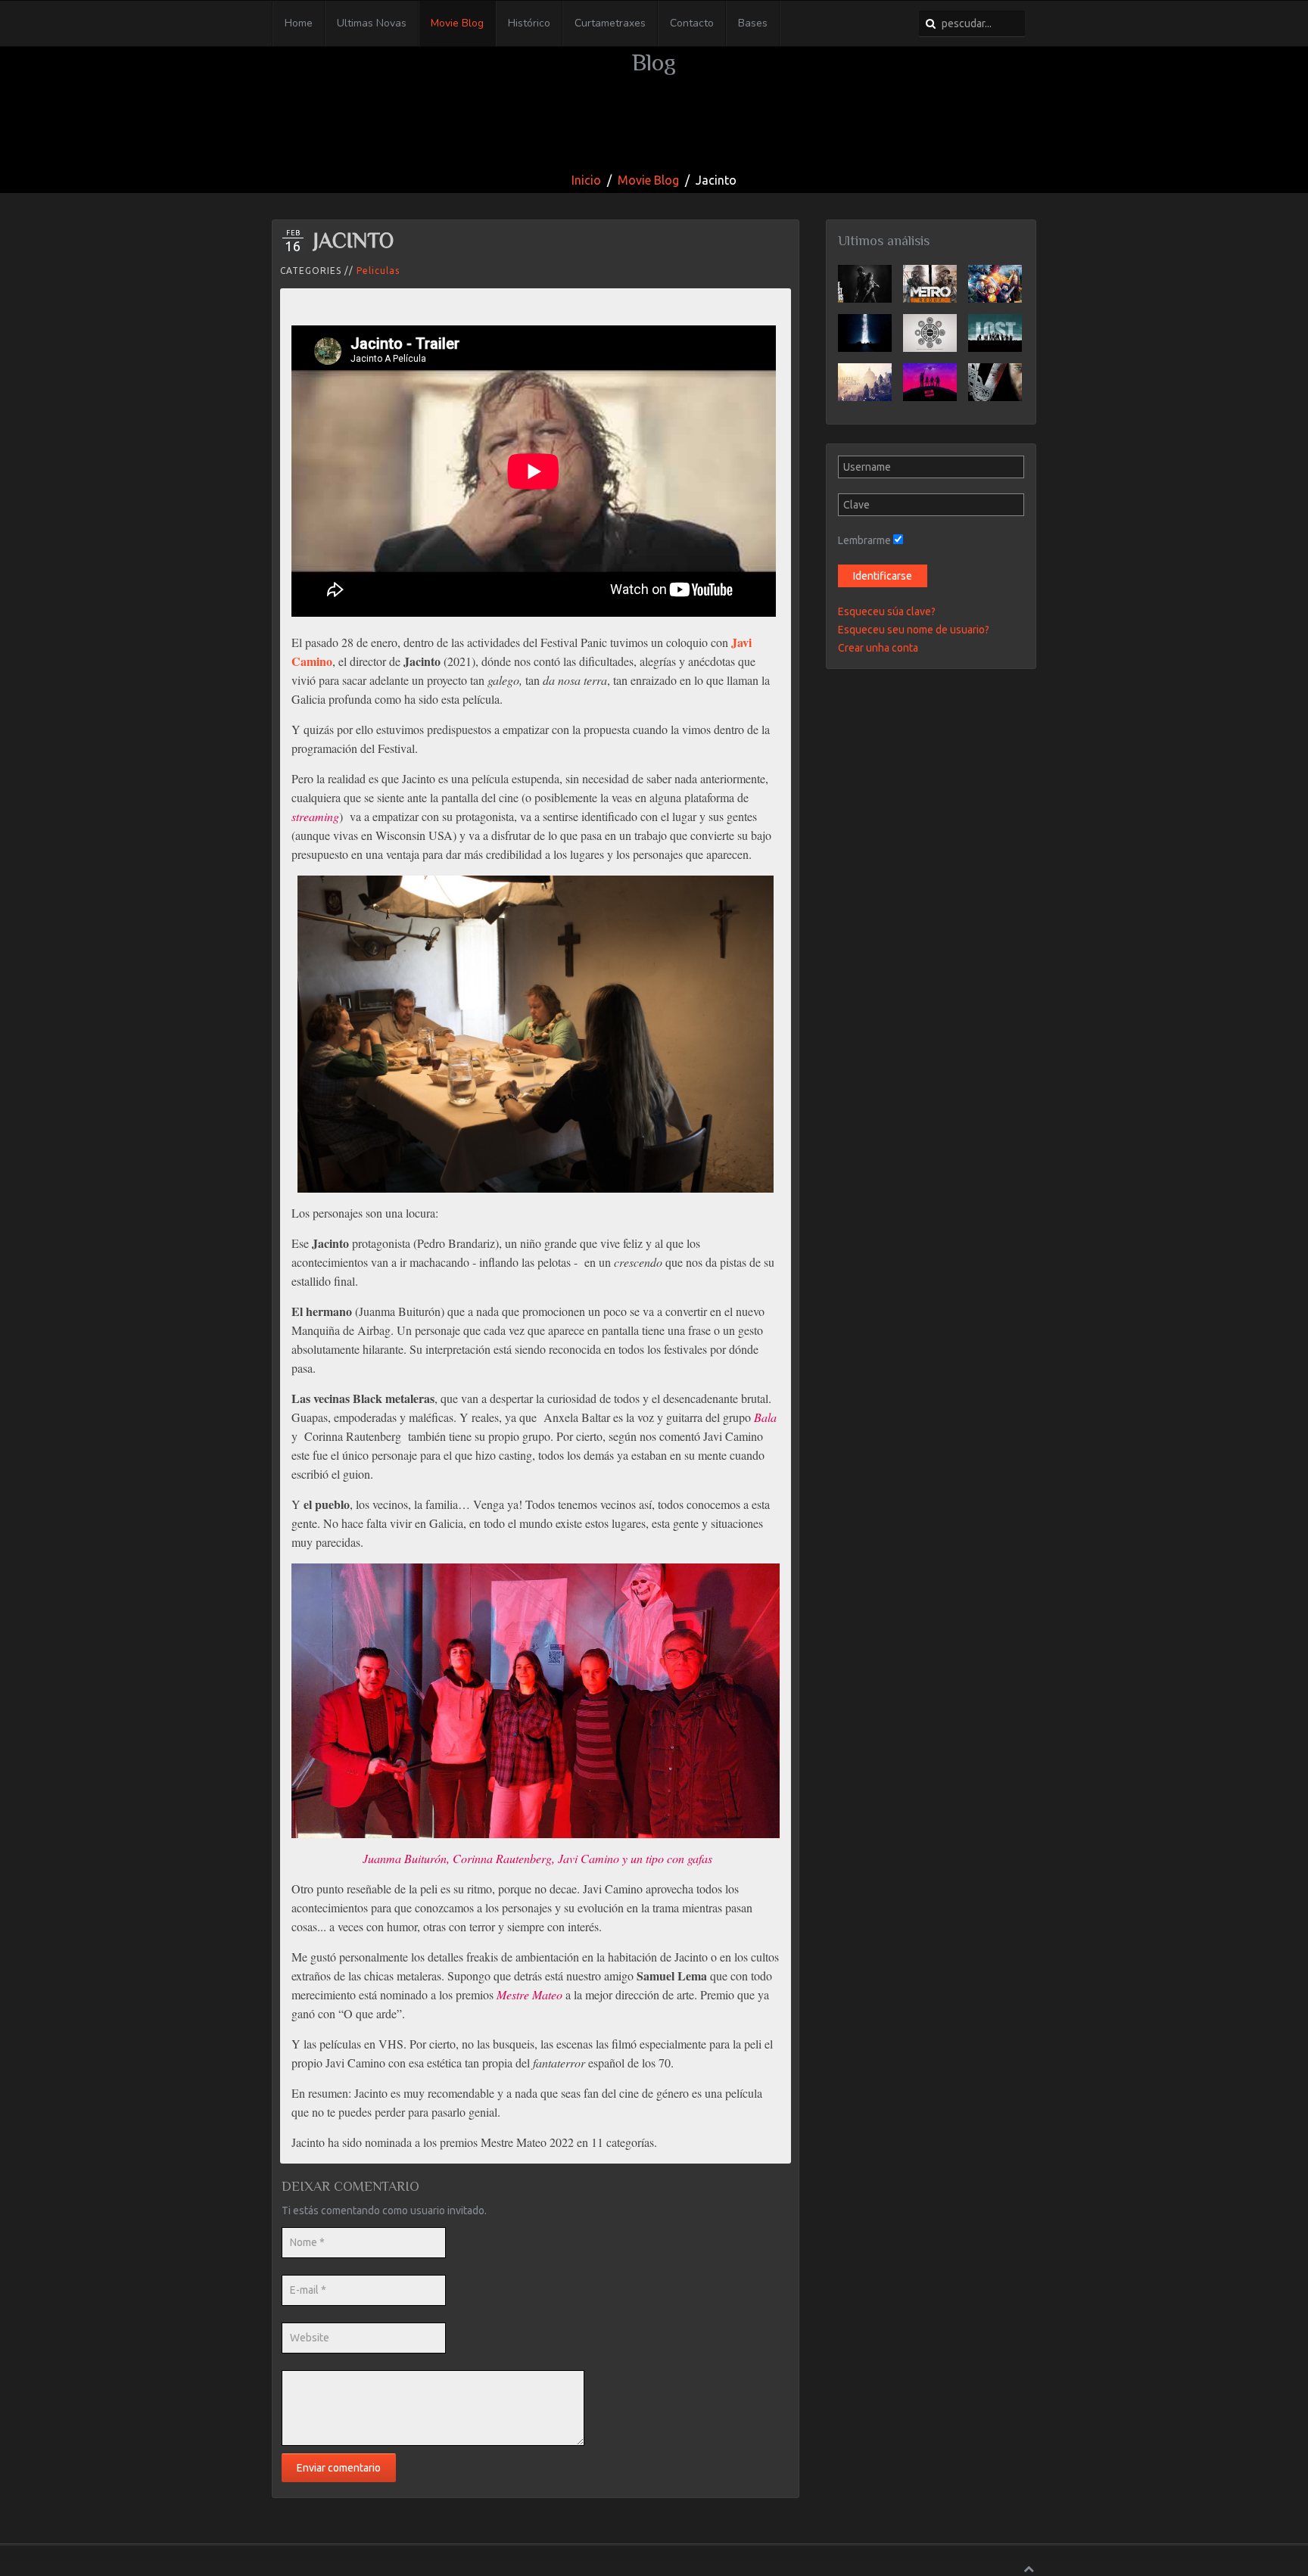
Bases (753, 23)
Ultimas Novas (372, 23)
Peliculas (378, 271)
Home (299, 23)
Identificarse (883, 576)
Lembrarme (864, 540)
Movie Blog (457, 23)
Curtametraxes (610, 23)
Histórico (529, 23)
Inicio (586, 180)
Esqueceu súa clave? (887, 611)
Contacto (692, 23)
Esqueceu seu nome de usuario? (914, 630)
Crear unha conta (878, 648)
